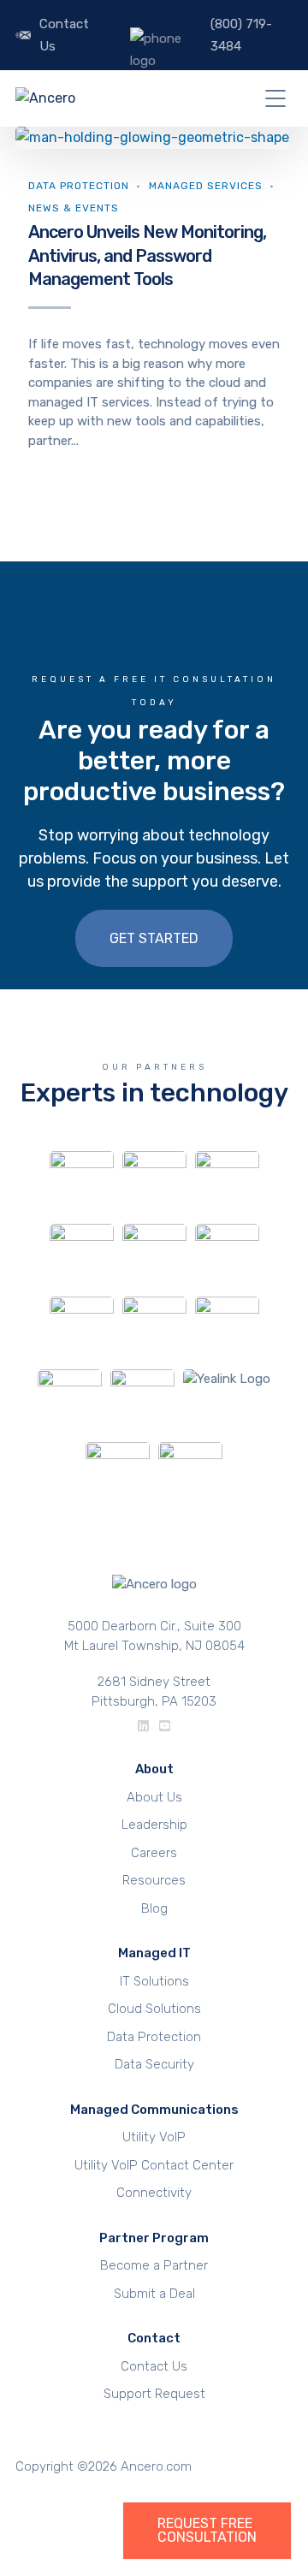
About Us (154, 1797)
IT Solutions (154, 1981)
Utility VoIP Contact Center (154, 2165)
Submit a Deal (154, 2294)
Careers (154, 1853)
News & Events (74, 208)
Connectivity (154, 2193)
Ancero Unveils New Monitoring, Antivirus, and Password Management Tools (147, 255)
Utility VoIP (154, 2137)
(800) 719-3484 (241, 35)
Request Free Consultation (207, 2531)
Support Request (154, 2394)
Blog (154, 1908)
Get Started (154, 938)
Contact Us (64, 35)
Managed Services (206, 186)
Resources (154, 1880)
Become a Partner (154, 2265)
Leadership (154, 1825)
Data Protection (79, 186)
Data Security (154, 2064)
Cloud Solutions (154, 2009)
